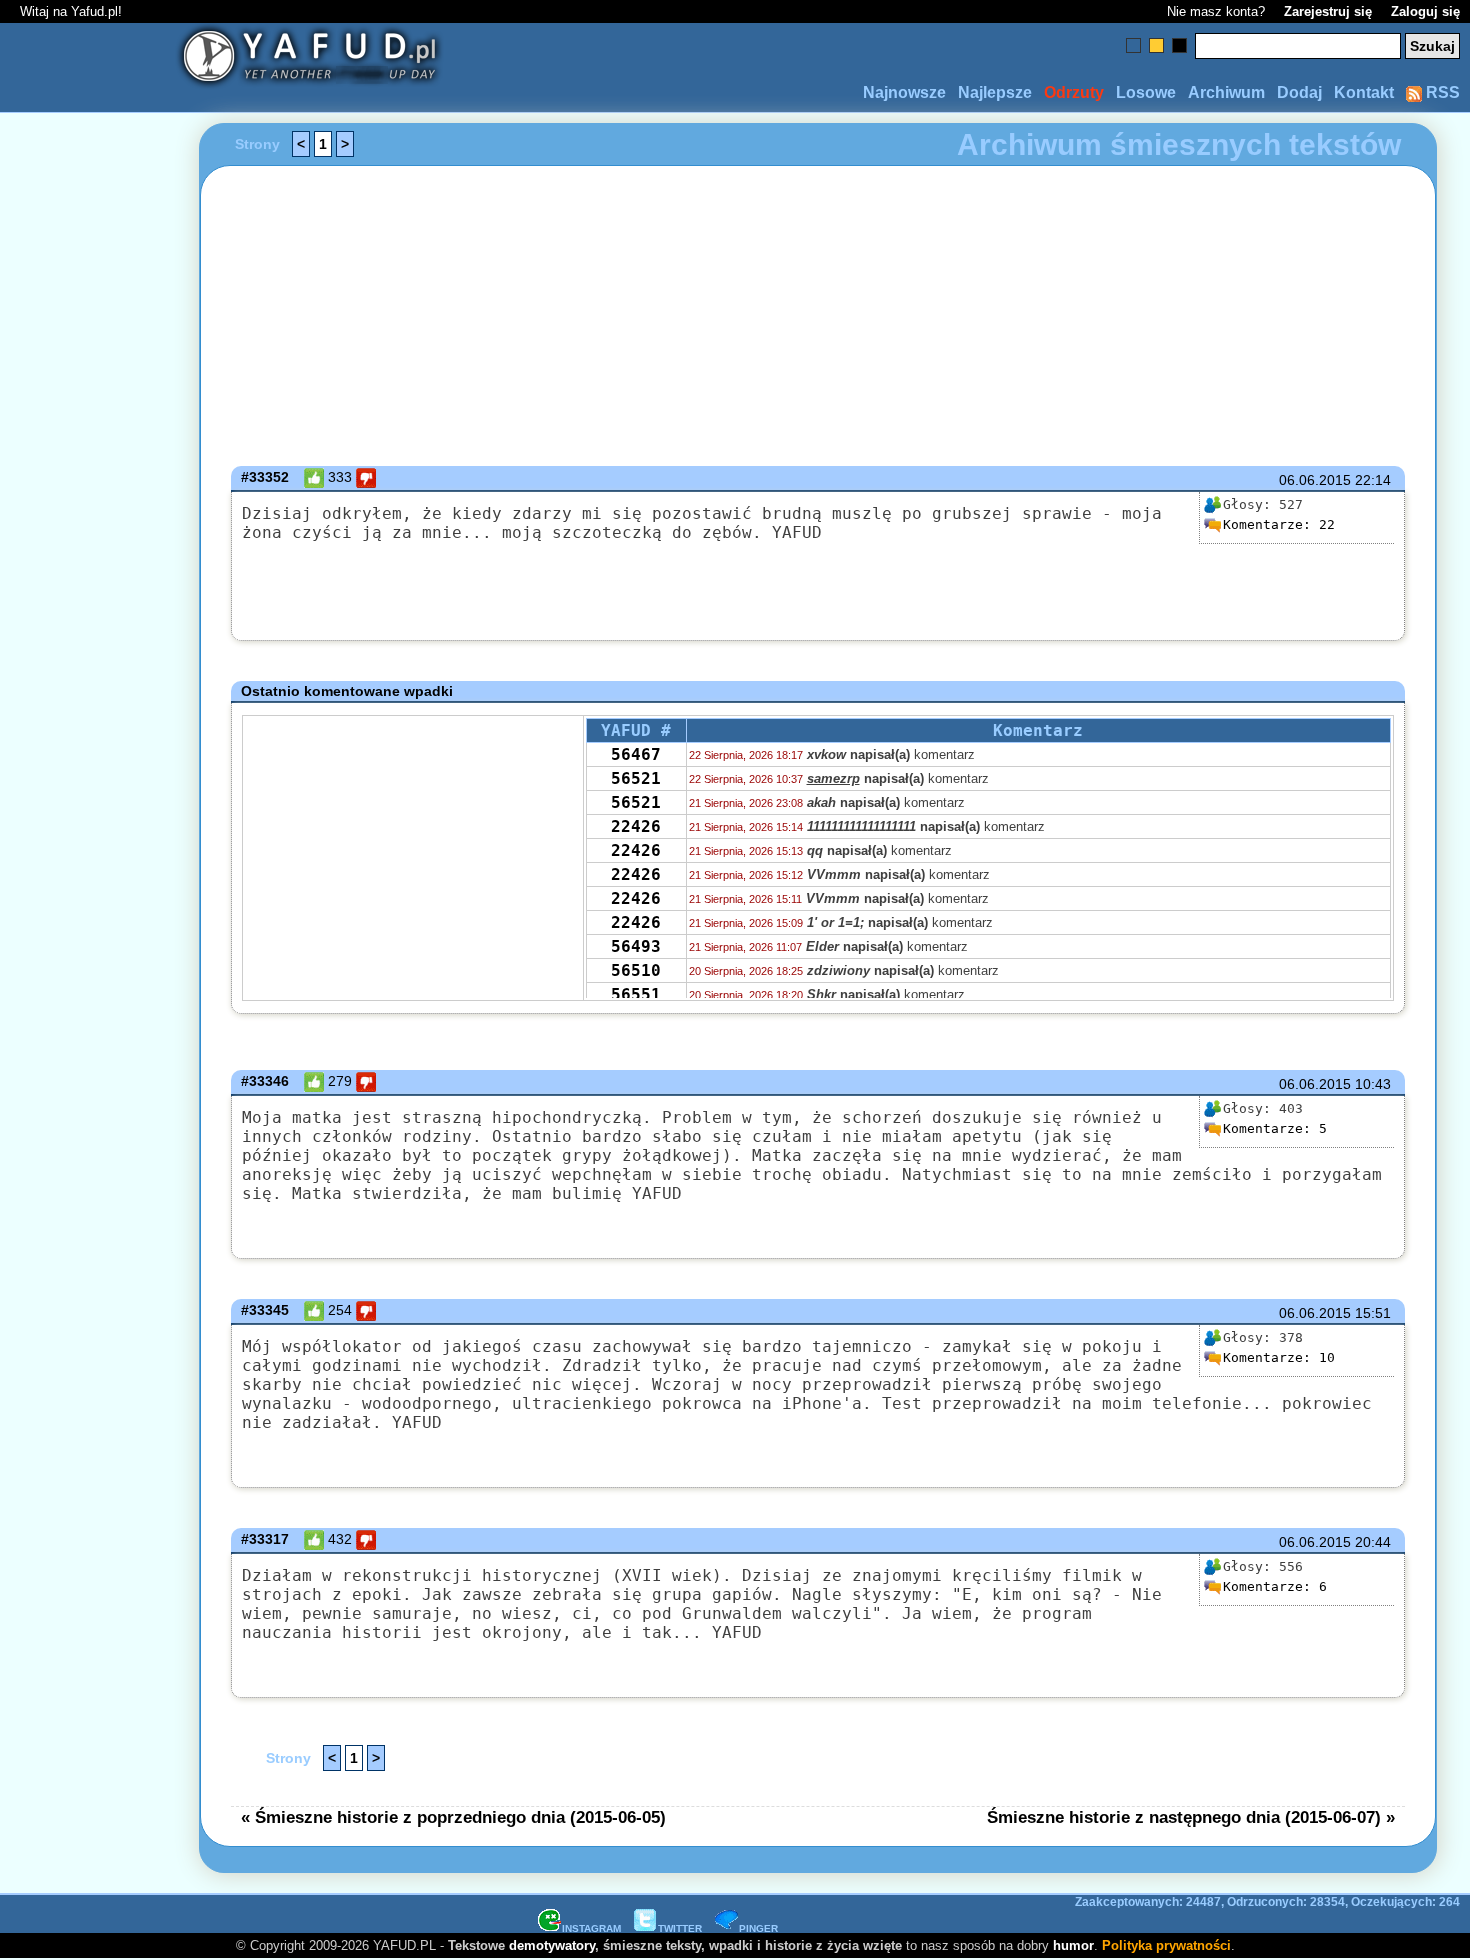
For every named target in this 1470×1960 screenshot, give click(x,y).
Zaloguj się (1425, 11)
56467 (636, 754)
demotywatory (552, 1945)
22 (1279, 524)
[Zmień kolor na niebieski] (1133, 45)
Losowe (1146, 92)
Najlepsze (995, 92)
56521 (636, 778)
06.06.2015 (1315, 480)
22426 (636, 826)
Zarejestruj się (1328, 11)
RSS (1441, 92)
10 (1279, 1357)
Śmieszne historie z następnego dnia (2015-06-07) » (1191, 1817)
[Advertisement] (88, 980)
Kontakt (1364, 92)
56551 (636, 994)
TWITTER (680, 1928)
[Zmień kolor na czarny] (1179, 45)
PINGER (758, 1928)
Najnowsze (904, 92)
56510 (636, 970)
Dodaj (1299, 92)
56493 (636, 946)
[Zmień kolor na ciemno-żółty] (1156, 45)
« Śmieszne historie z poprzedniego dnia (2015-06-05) (453, 1817)
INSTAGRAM (591, 1928)
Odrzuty (1074, 92)
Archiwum (1226, 92)
